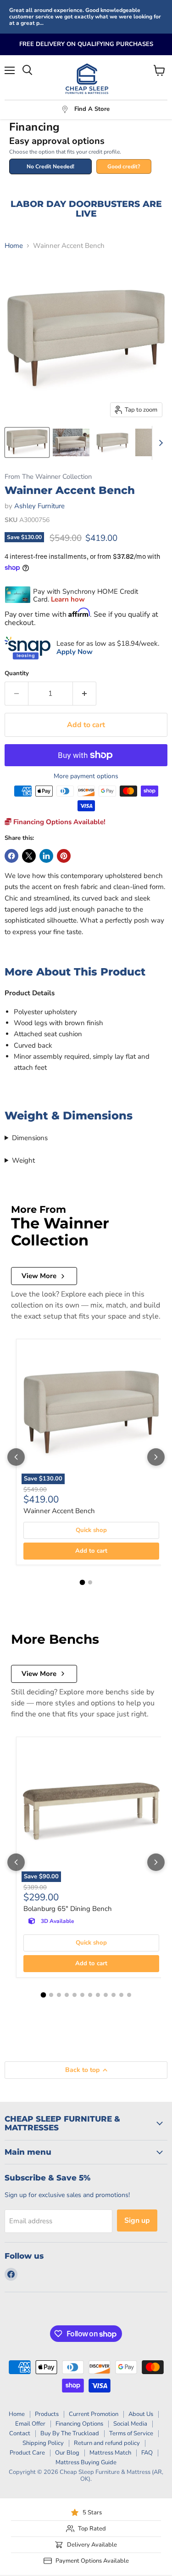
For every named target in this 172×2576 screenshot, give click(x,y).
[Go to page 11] (121, 1995)
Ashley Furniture (39, 506)
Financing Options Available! (58, 822)
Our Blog (67, 2453)
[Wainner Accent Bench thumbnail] (27, 442)
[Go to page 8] (98, 1995)
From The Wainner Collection (48, 477)
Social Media (130, 2424)
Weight (23, 1160)
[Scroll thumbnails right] (159, 443)
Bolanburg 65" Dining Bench (68, 1909)
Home (14, 246)
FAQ (147, 2453)
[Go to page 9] (106, 1995)
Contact (20, 2433)
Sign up (137, 2220)
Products (47, 2414)
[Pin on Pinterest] (64, 856)
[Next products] (156, 1457)
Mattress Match (110, 2453)
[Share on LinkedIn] (46, 856)
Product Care (27, 2453)
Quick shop (91, 1530)
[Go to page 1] (82, 1583)
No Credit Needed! (50, 166)
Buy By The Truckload (70, 2433)
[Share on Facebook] (11, 856)
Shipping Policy (43, 2443)
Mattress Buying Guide (86, 2462)
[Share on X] (29, 856)
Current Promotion (94, 2414)
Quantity (17, 674)
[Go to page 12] (129, 1995)
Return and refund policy (107, 2443)
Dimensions (30, 1138)
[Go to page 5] (75, 1995)
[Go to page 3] (59, 1995)
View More (39, 1276)
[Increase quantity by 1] (85, 694)
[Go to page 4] (67, 1995)
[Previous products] (16, 1457)
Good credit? (124, 166)
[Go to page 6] (82, 1995)
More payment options (86, 776)
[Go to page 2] (90, 1582)
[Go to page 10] (114, 1995)
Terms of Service (131, 2433)
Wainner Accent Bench (59, 1511)
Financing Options (79, 2424)
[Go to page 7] (90, 1995)
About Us (141, 2414)
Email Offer (30, 2424)
